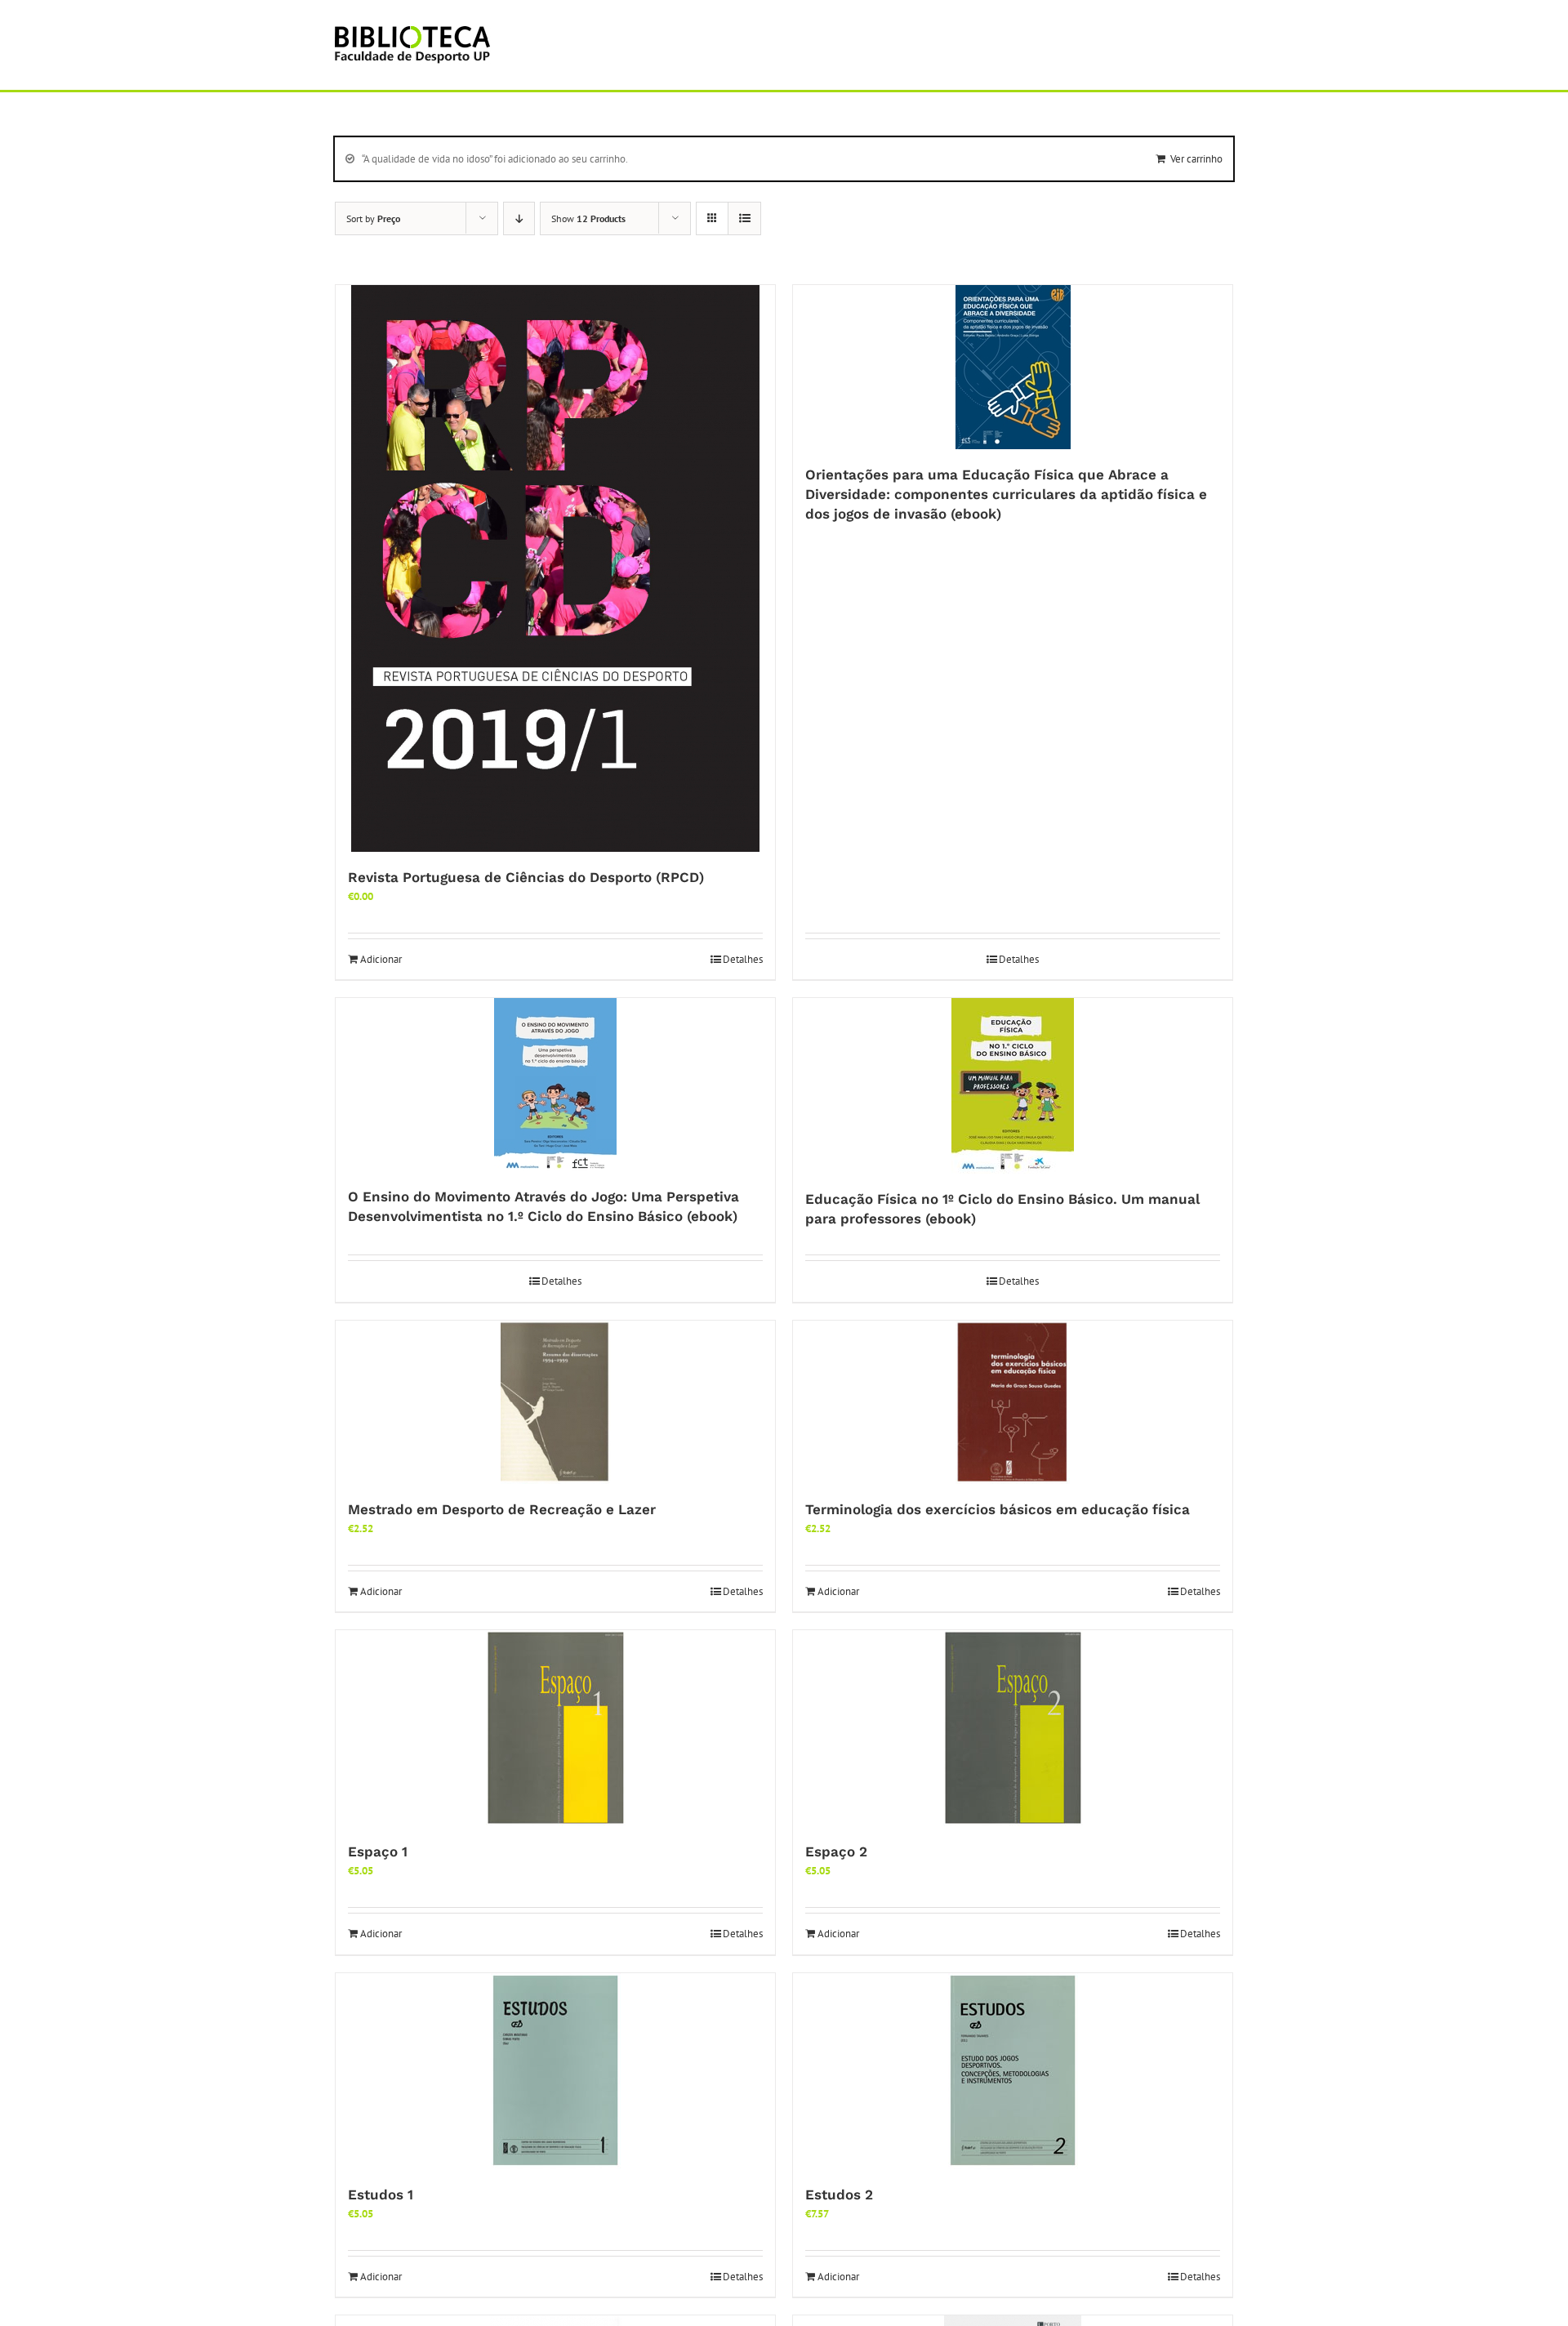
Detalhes (743, 959)
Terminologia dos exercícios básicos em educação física (998, 1509)
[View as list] (744, 218)
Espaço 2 (836, 1851)
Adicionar (381, 959)
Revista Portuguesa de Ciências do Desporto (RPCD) (526, 877)
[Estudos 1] (555, 2071)
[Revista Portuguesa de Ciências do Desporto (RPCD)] (555, 568)
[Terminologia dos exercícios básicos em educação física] (1013, 1402)
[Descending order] (519, 218)
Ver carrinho (1196, 159)
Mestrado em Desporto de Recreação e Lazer (502, 1509)
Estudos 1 (381, 2195)
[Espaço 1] (555, 1728)
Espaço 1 (378, 1851)
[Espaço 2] (1013, 1728)
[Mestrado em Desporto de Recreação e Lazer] (555, 1402)
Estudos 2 (839, 2195)
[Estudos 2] (1013, 2071)
